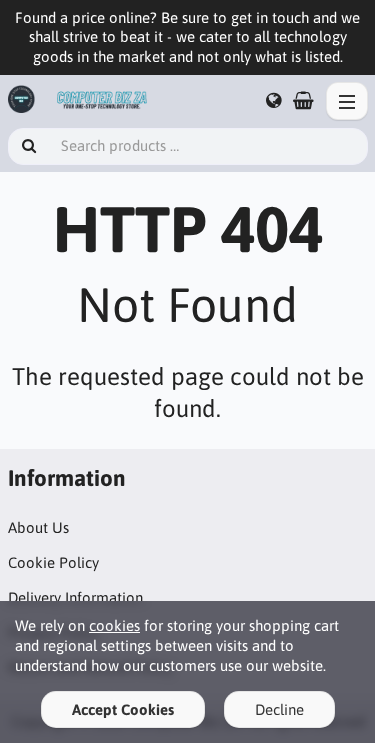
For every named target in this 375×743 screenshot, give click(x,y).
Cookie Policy (53, 562)
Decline (279, 709)
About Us (38, 527)
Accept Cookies (123, 709)
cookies (114, 625)
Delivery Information (75, 597)
